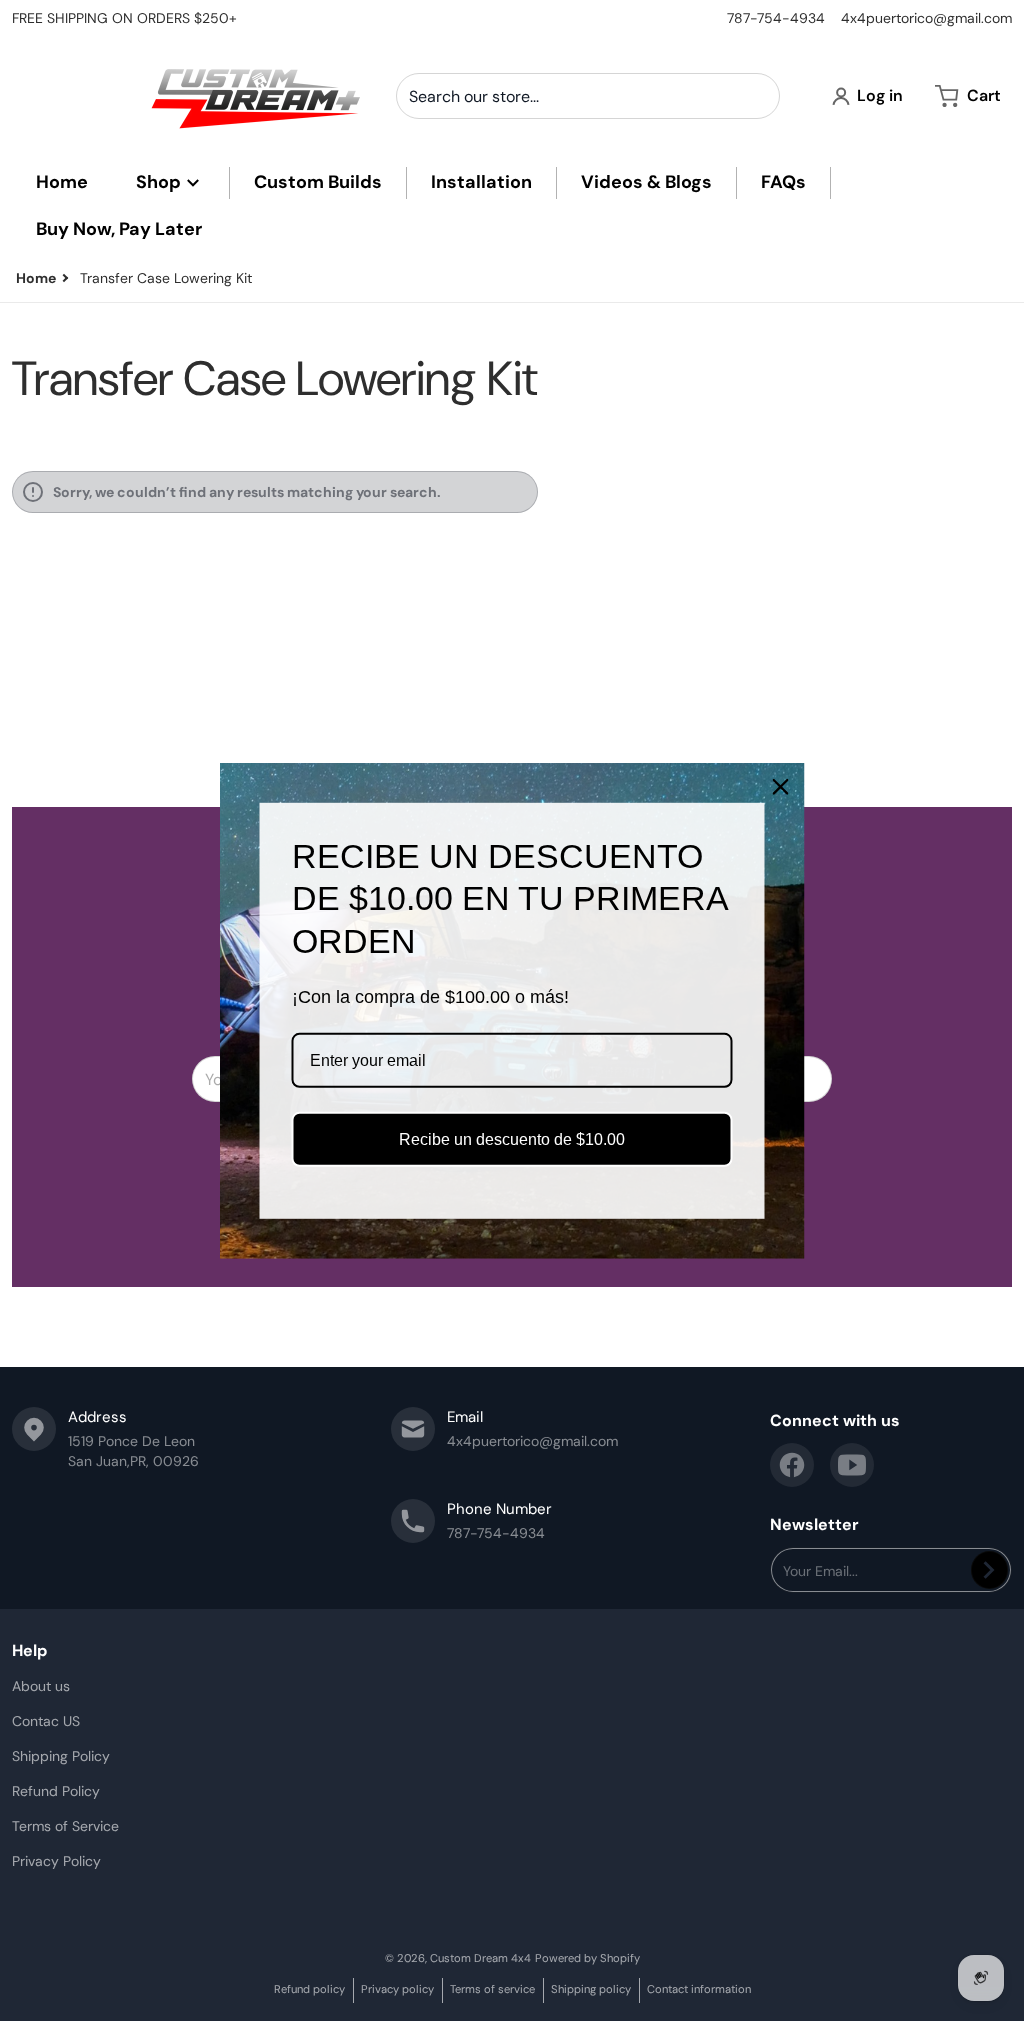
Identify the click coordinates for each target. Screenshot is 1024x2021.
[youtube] (852, 1465)
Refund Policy (56, 1791)
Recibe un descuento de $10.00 (512, 1139)
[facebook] (792, 1465)
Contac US (46, 1721)
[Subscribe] (989, 1570)
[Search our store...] (757, 96)
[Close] (781, 786)
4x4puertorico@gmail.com (926, 18)
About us (41, 1686)
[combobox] (588, 96)
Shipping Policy (61, 1756)
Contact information (699, 1989)
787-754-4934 (776, 18)
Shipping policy (591, 1989)
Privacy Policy (56, 1861)
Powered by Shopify (587, 1958)
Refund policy (309, 1989)
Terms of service (492, 1989)
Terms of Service (65, 1826)
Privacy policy (397, 1989)
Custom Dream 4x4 (480, 1958)
